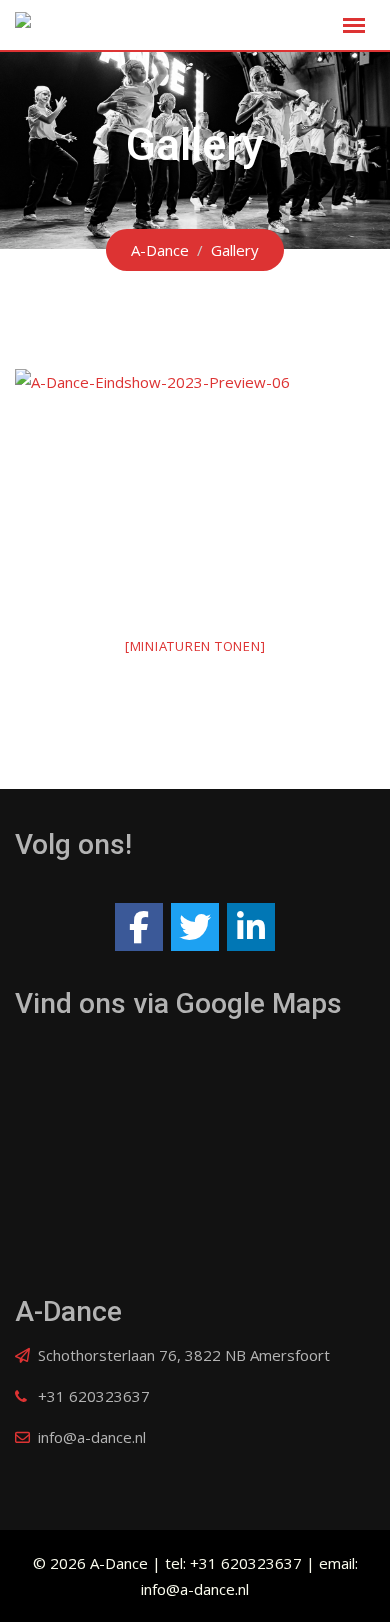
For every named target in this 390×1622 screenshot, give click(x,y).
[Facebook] (139, 927)
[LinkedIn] (251, 927)
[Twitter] (195, 927)
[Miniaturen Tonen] (195, 646)
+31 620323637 (94, 1396)
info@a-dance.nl (92, 1437)
